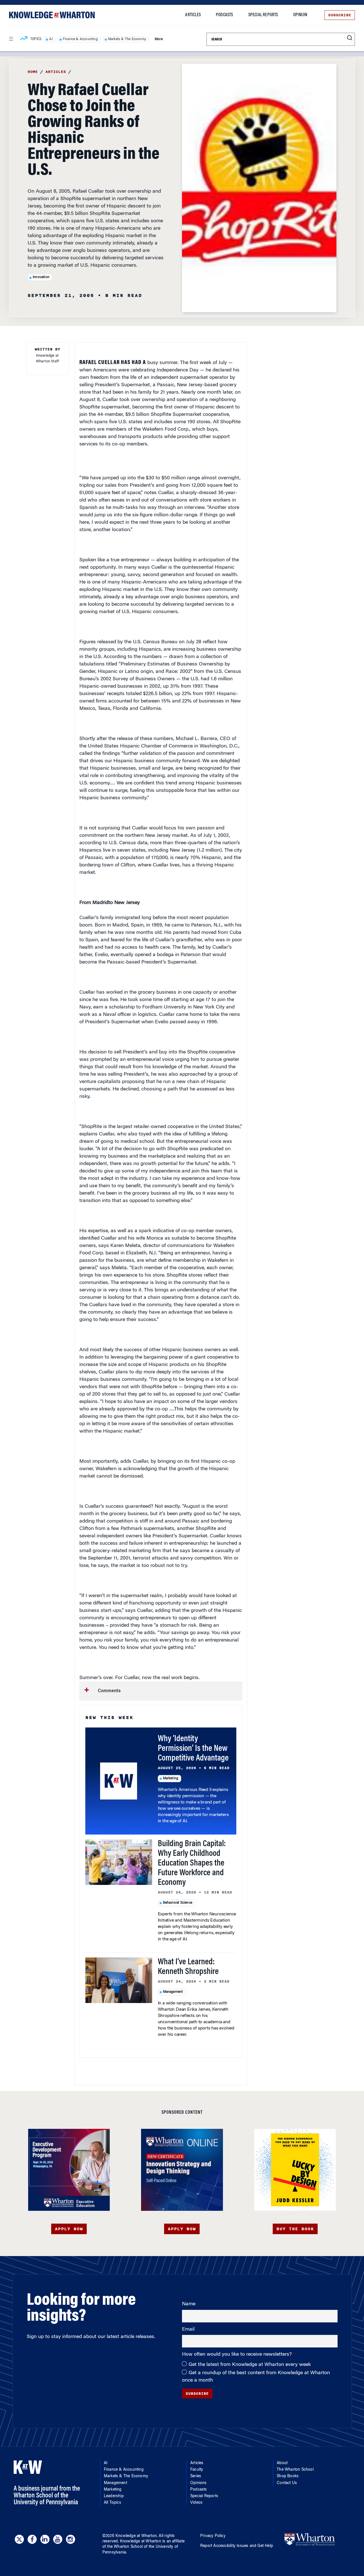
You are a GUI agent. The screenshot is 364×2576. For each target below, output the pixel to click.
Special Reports (263, 15)
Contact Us (287, 2483)
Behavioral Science (178, 1903)
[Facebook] (32, 2539)
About (282, 2463)
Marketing (171, 1778)
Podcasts (225, 15)
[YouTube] (58, 2539)
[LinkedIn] (45, 2539)
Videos (196, 2503)
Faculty (197, 2470)
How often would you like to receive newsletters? (238, 2355)
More (159, 39)
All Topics (112, 2503)
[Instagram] (71, 2539)
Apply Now (69, 2229)
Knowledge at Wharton (136, 2536)
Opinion (300, 15)
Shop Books (288, 2476)
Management (173, 1992)
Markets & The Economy (127, 39)
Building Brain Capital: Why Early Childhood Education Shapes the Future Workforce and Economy (192, 1864)
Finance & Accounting (80, 39)
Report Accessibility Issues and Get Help (237, 2546)
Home (33, 72)
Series (196, 2476)
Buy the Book (295, 2229)
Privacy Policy (213, 2536)
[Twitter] (19, 2539)
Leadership (114, 2496)
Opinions (198, 2483)
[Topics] (24, 39)
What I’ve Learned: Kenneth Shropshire (188, 1967)
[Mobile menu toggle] (11, 39)
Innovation (41, 277)
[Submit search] (350, 38)
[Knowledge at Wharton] (52, 15)
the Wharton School (125, 2547)
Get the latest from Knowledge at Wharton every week (250, 2365)
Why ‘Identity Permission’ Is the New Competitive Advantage (193, 1749)
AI (51, 39)
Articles (193, 15)
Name (189, 2304)
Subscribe (340, 15)
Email (188, 2330)
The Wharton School (295, 2470)
